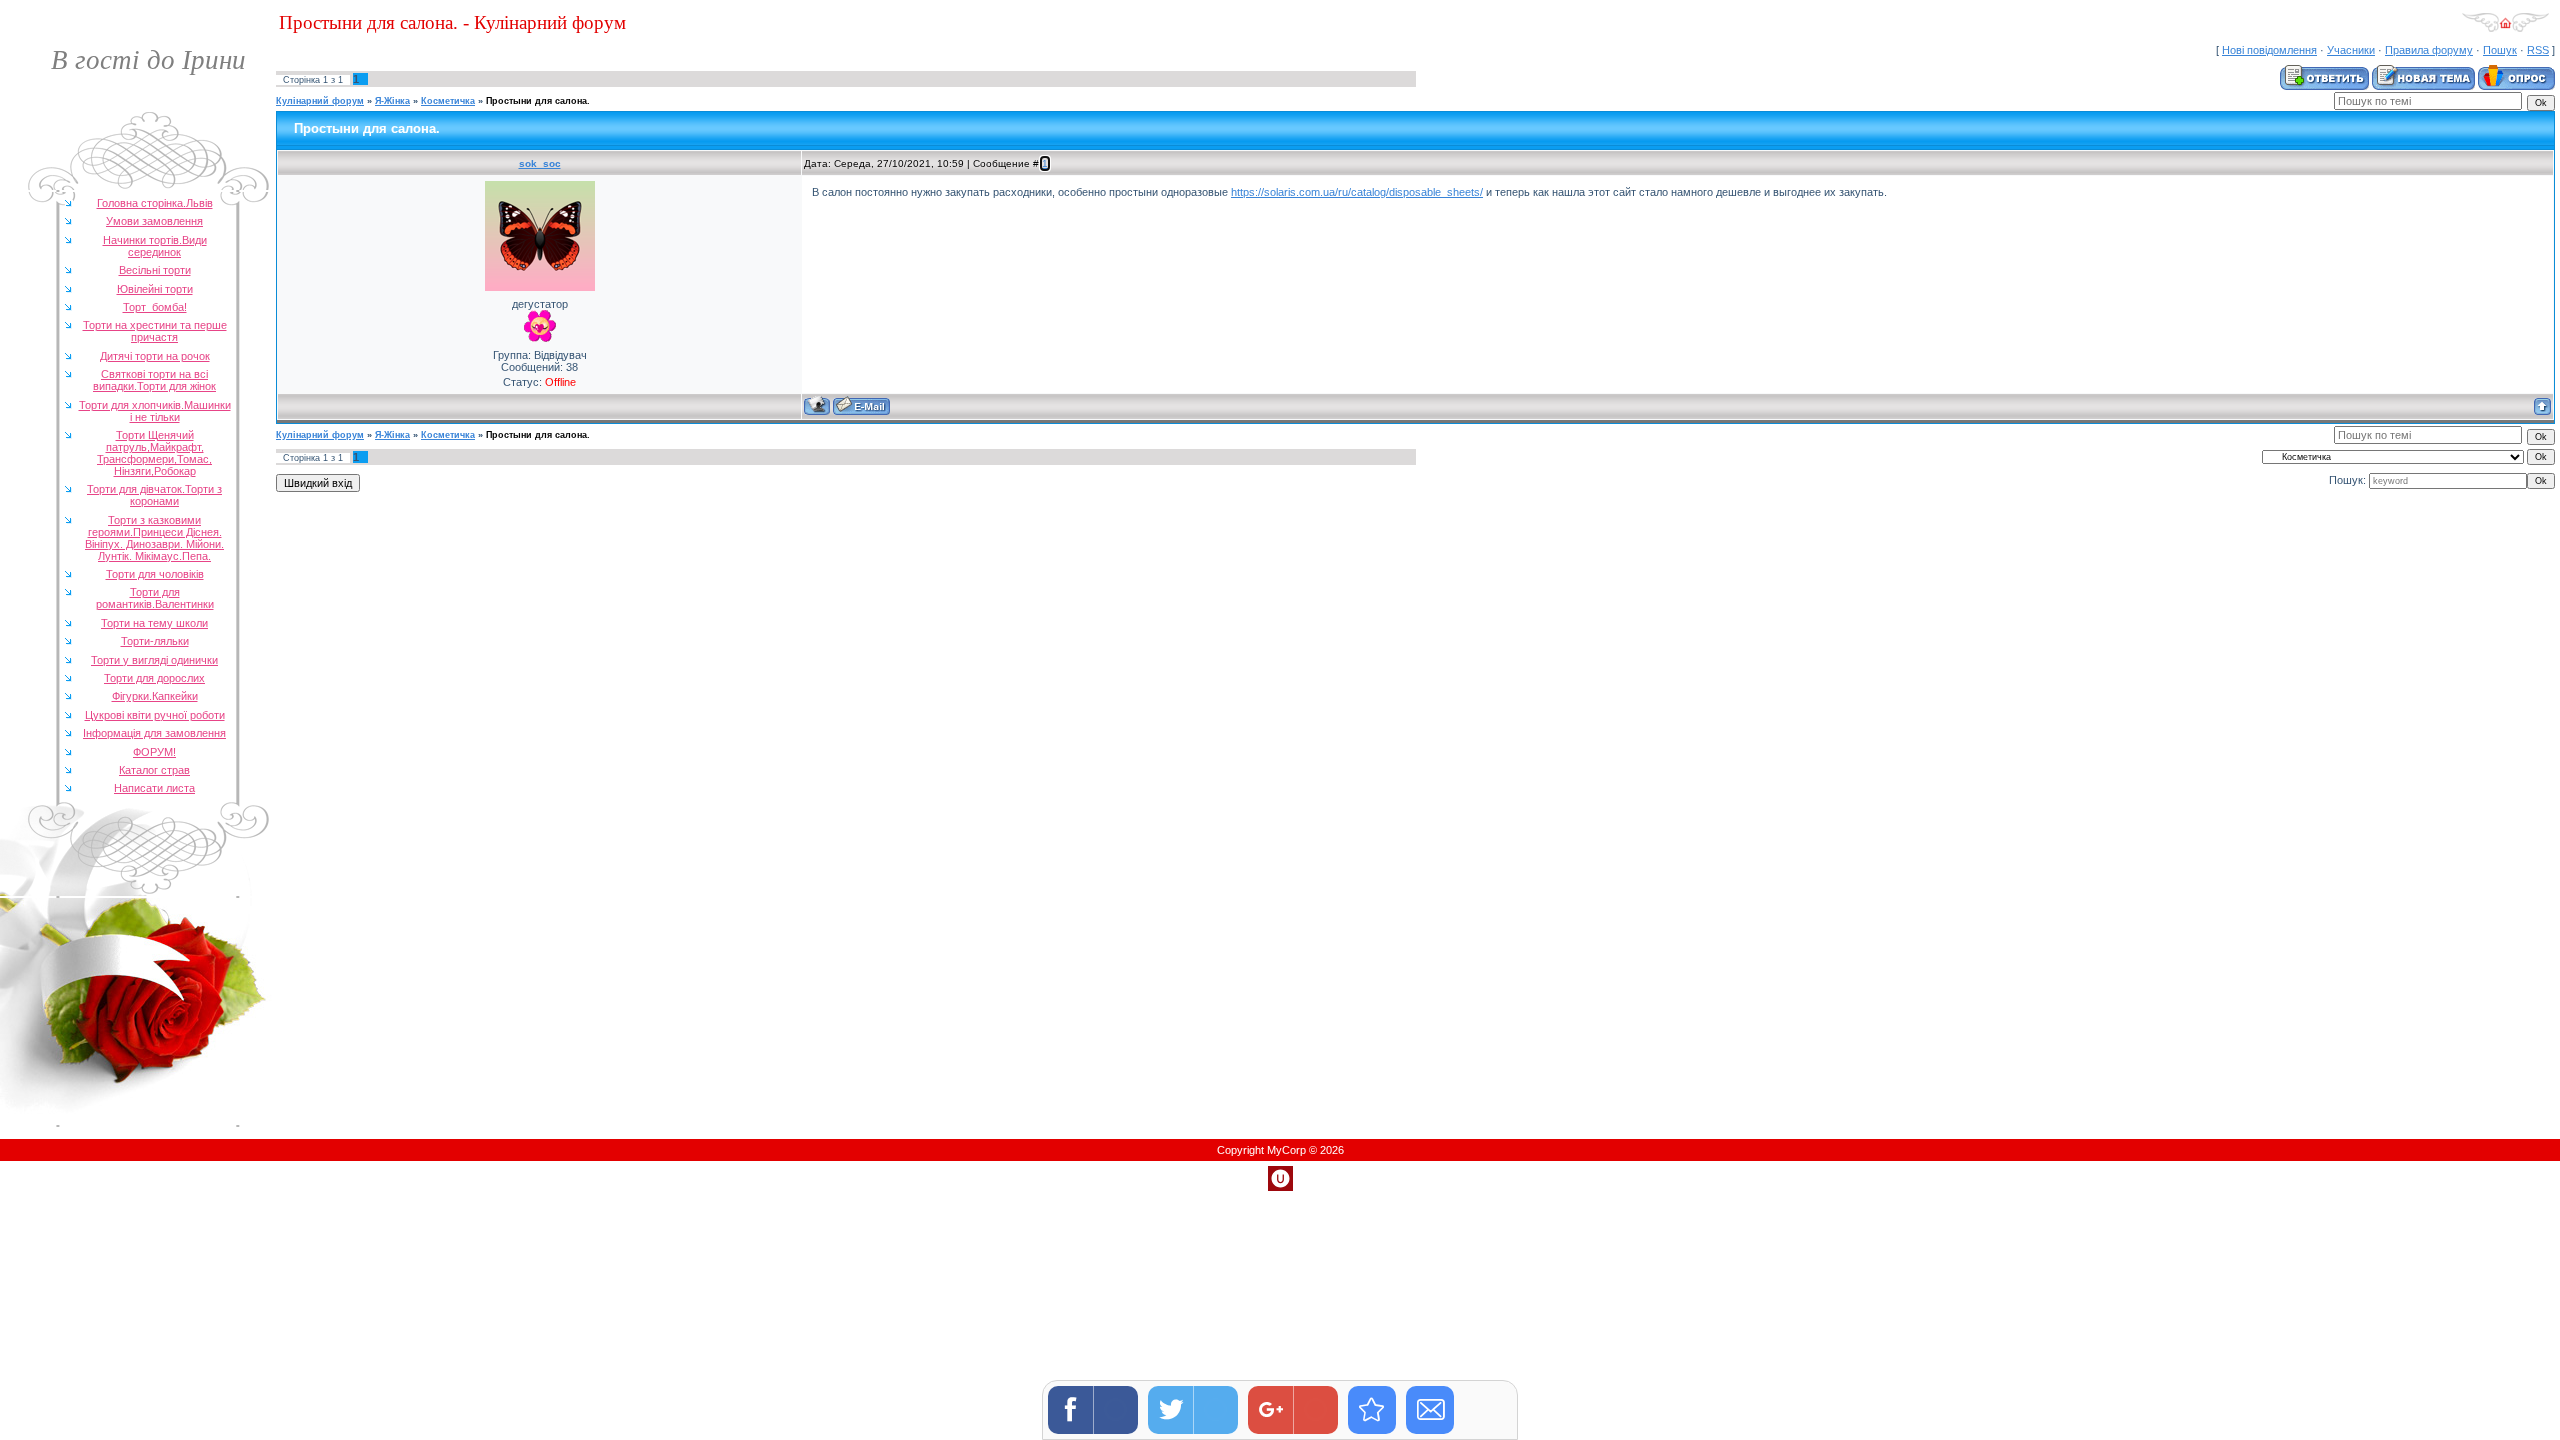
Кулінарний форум (320, 101)
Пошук (2500, 50)
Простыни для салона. (538, 101)
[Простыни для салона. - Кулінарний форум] (1372, 1410)
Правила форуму (2429, 50)
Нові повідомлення (2269, 50)
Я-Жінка (392, 101)
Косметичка (448, 101)
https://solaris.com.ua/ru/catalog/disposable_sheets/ (1357, 192)
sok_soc (540, 163)
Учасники (2351, 50)
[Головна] (2505, 29)
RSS (2538, 50)
